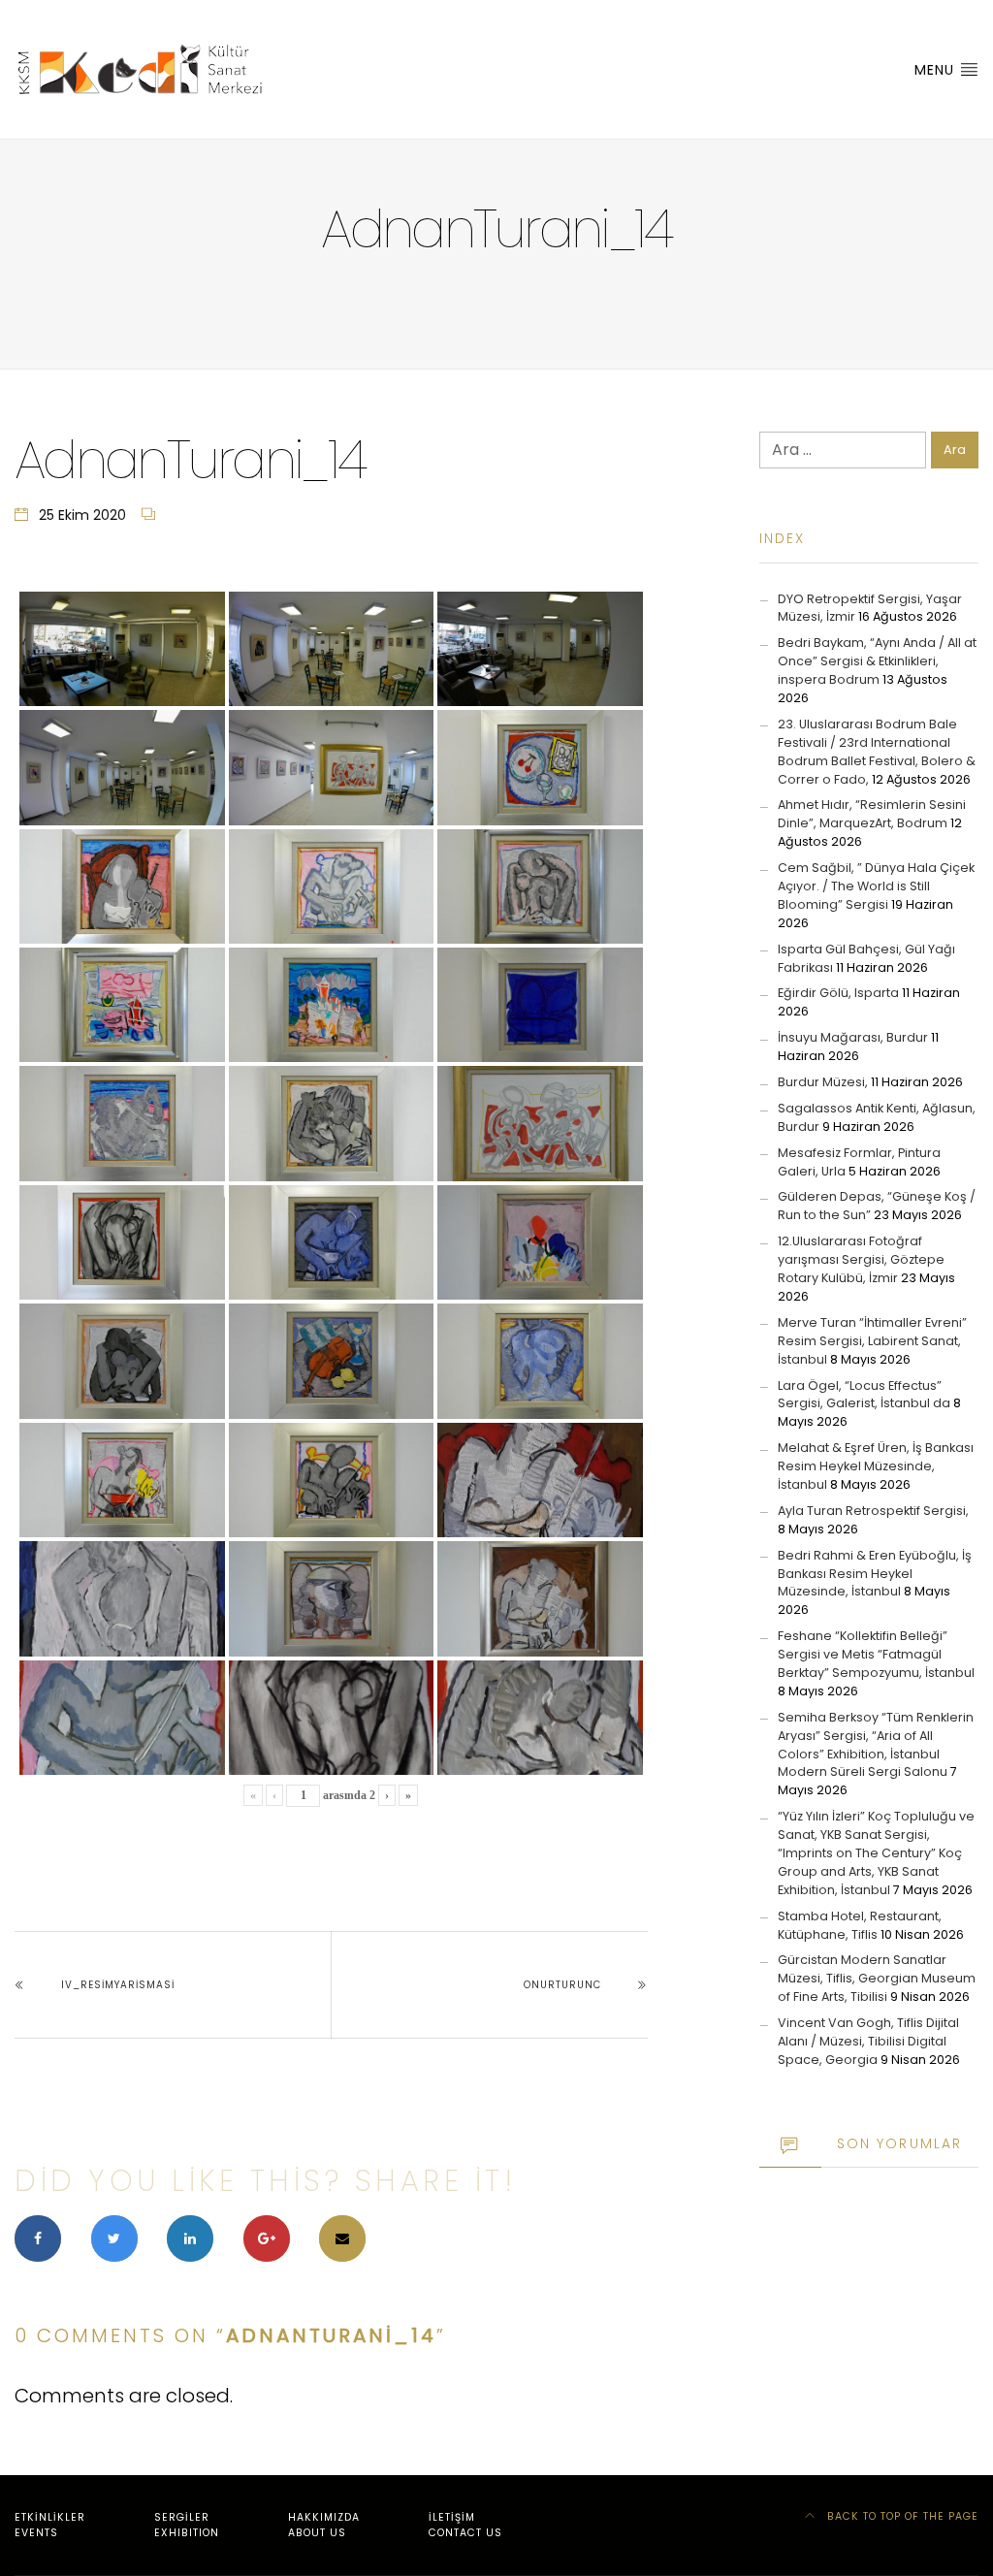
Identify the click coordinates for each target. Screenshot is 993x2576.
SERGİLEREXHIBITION (187, 2525)
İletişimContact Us (465, 2525)
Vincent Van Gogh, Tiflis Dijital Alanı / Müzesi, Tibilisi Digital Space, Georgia (868, 2041)
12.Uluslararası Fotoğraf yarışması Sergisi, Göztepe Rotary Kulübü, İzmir (861, 1259)
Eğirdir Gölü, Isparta (838, 993)
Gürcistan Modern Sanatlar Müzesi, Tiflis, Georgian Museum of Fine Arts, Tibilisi (877, 1978)
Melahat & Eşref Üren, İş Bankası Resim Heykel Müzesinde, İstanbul (876, 1466)
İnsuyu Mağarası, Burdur (853, 1037)
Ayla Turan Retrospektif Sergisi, (873, 1511)
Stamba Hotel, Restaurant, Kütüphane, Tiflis (860, 1925)
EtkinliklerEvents (50, 2525)
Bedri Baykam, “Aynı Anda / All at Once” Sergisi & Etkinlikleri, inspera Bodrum (877, 661)
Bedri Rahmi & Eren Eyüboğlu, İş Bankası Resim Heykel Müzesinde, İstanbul (875, 1574)
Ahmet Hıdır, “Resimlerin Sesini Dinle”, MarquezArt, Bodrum (872, 814)
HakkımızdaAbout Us (324, 2525)
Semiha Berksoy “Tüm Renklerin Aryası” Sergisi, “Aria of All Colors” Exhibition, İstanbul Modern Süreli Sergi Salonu (876, 1745)
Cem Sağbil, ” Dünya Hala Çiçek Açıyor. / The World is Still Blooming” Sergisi (876, 886)
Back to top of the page (901, 2516)
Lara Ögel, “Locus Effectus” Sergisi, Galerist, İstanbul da (864, 1395)
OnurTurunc (562, 1985)
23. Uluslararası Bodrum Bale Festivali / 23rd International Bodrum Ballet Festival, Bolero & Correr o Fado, (877, 752)
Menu (937, 70)
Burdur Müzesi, (823, 1082)
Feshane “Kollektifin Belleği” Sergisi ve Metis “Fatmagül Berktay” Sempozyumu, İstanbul (876, 1654)
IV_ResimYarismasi (118, 1985)
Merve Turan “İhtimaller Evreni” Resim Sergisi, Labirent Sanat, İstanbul (872, 1341)
